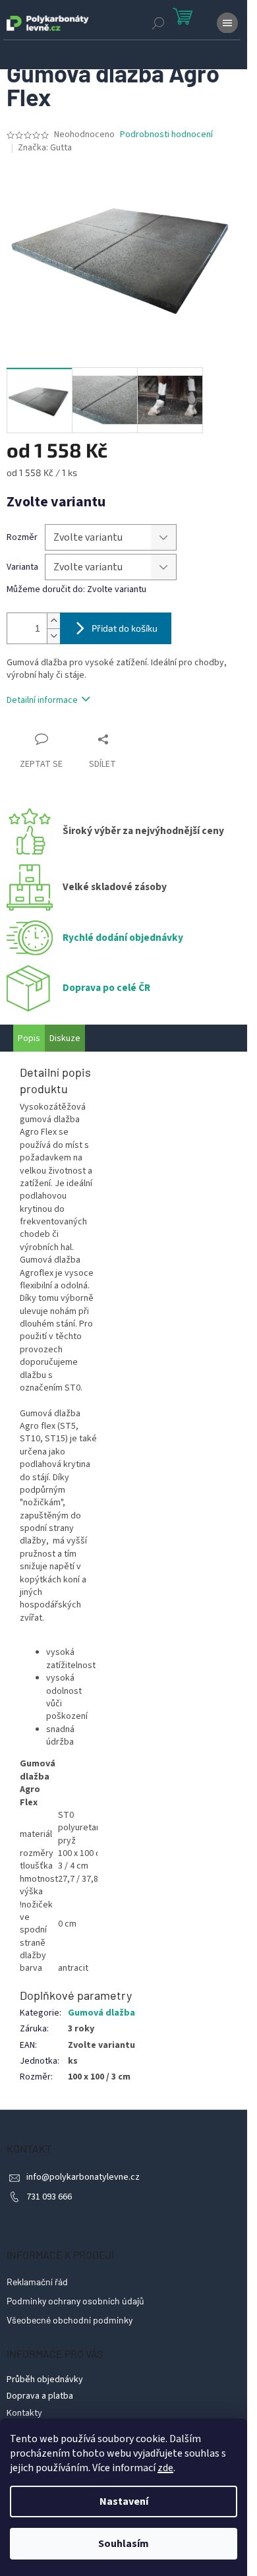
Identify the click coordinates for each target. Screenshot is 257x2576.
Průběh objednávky (45, 2380)
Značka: (45, 148)
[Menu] (227, 23)
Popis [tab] (29, 1038)
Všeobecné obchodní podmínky (70, 2320)
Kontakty (24, 2413)
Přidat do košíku (125, 628)
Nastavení (124, 2501)
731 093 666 (49, 2197)
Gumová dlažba (101, 2013)
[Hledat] (158, 23)
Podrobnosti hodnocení (166, 135)
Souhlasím (124, 2544)
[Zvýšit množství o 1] (53, 621)
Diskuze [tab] (65, 1038)
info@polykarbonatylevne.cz (83, 2177)
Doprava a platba (40, 2396)
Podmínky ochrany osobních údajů (75, 2301)
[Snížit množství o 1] (53, 636)
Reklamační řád (37, 2282)
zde (165, 2468)
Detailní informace (42, 700)
